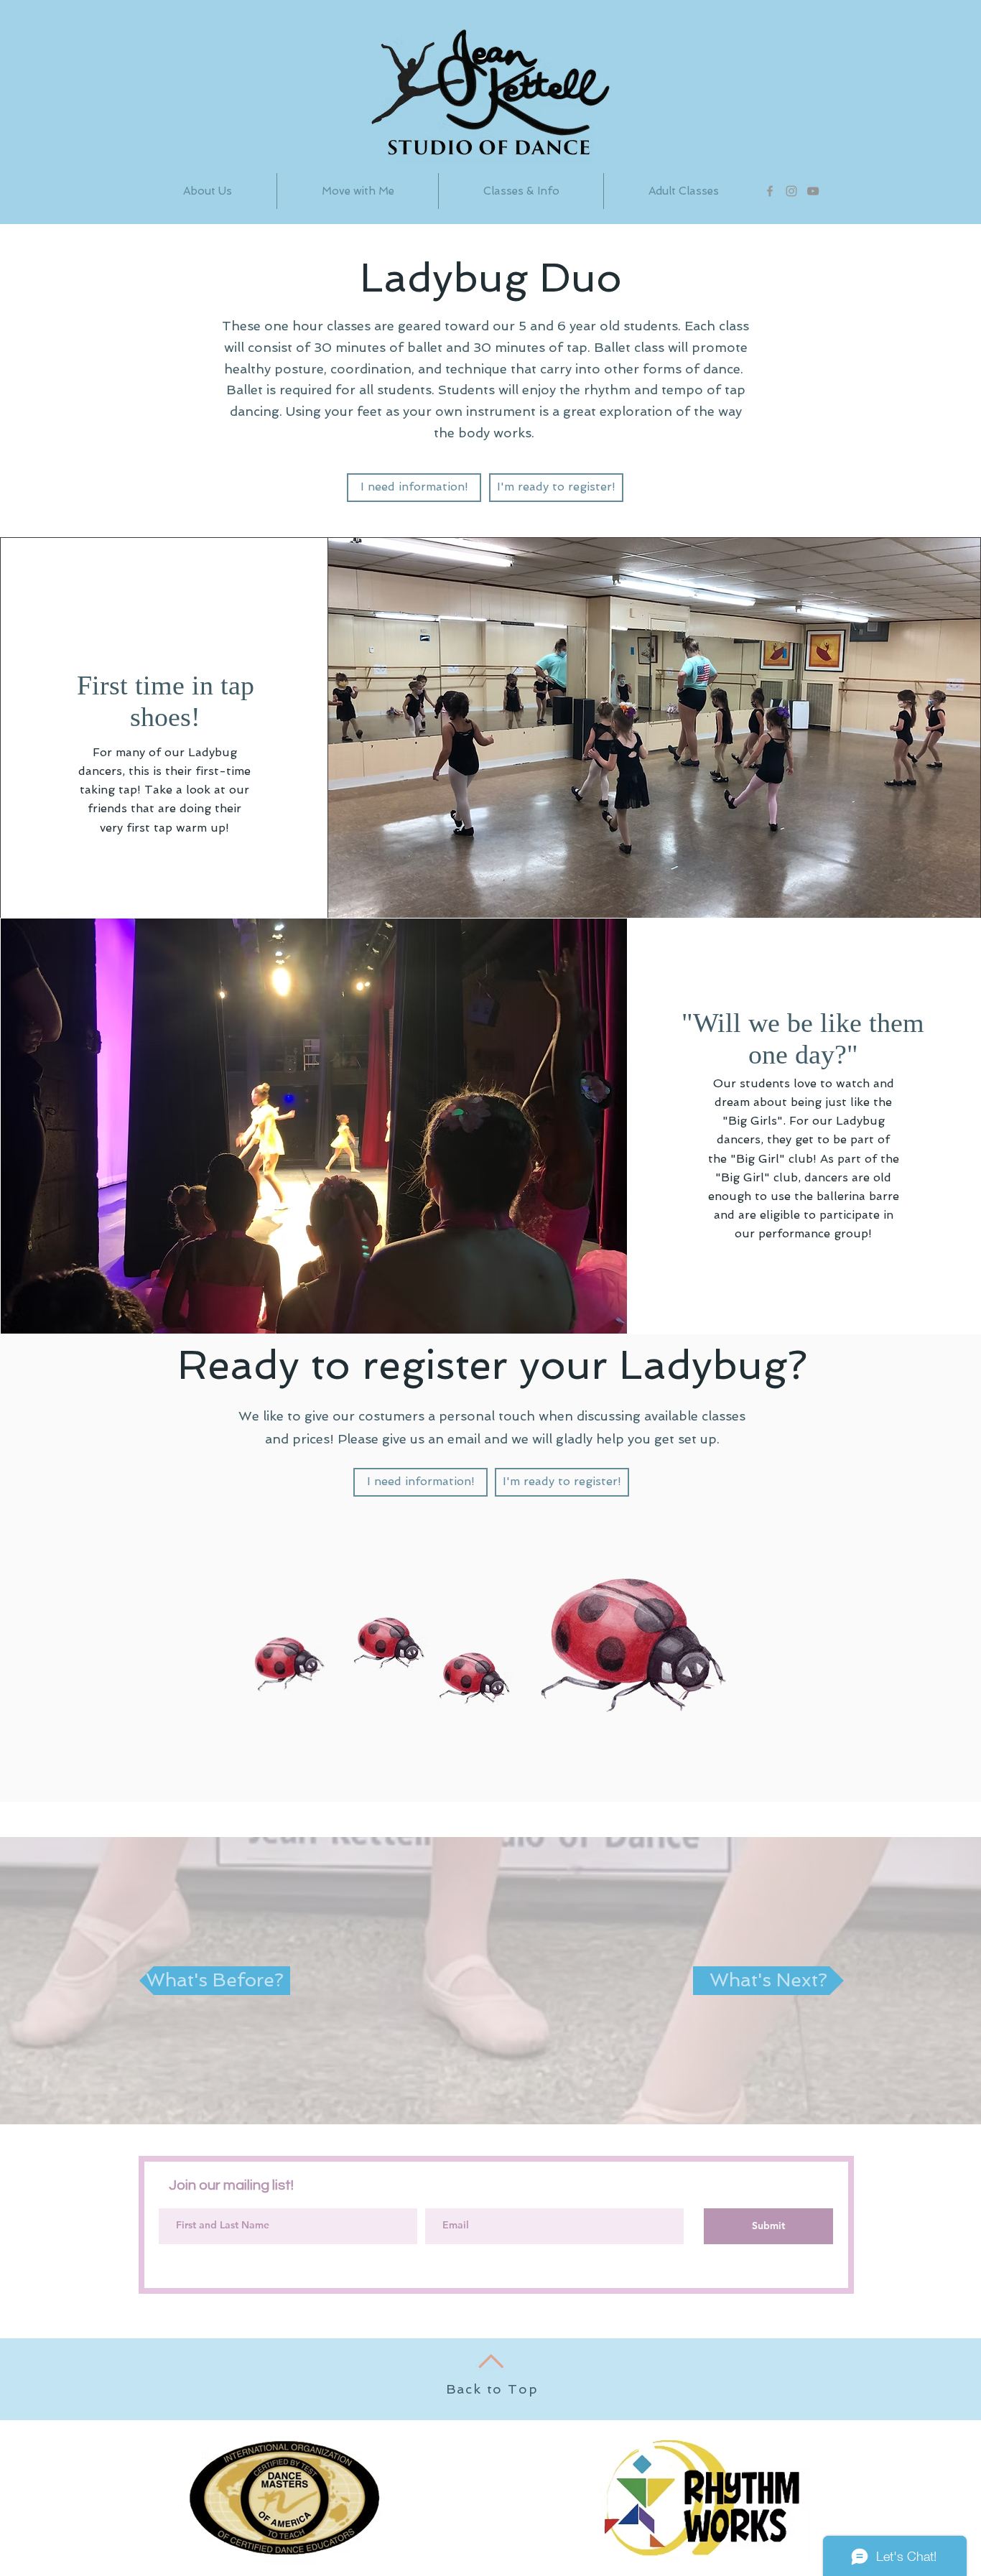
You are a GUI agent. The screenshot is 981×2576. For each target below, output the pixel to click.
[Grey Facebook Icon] (770, 191)
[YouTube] (813, 191)
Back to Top (492, 2389)
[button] (521, 191)
